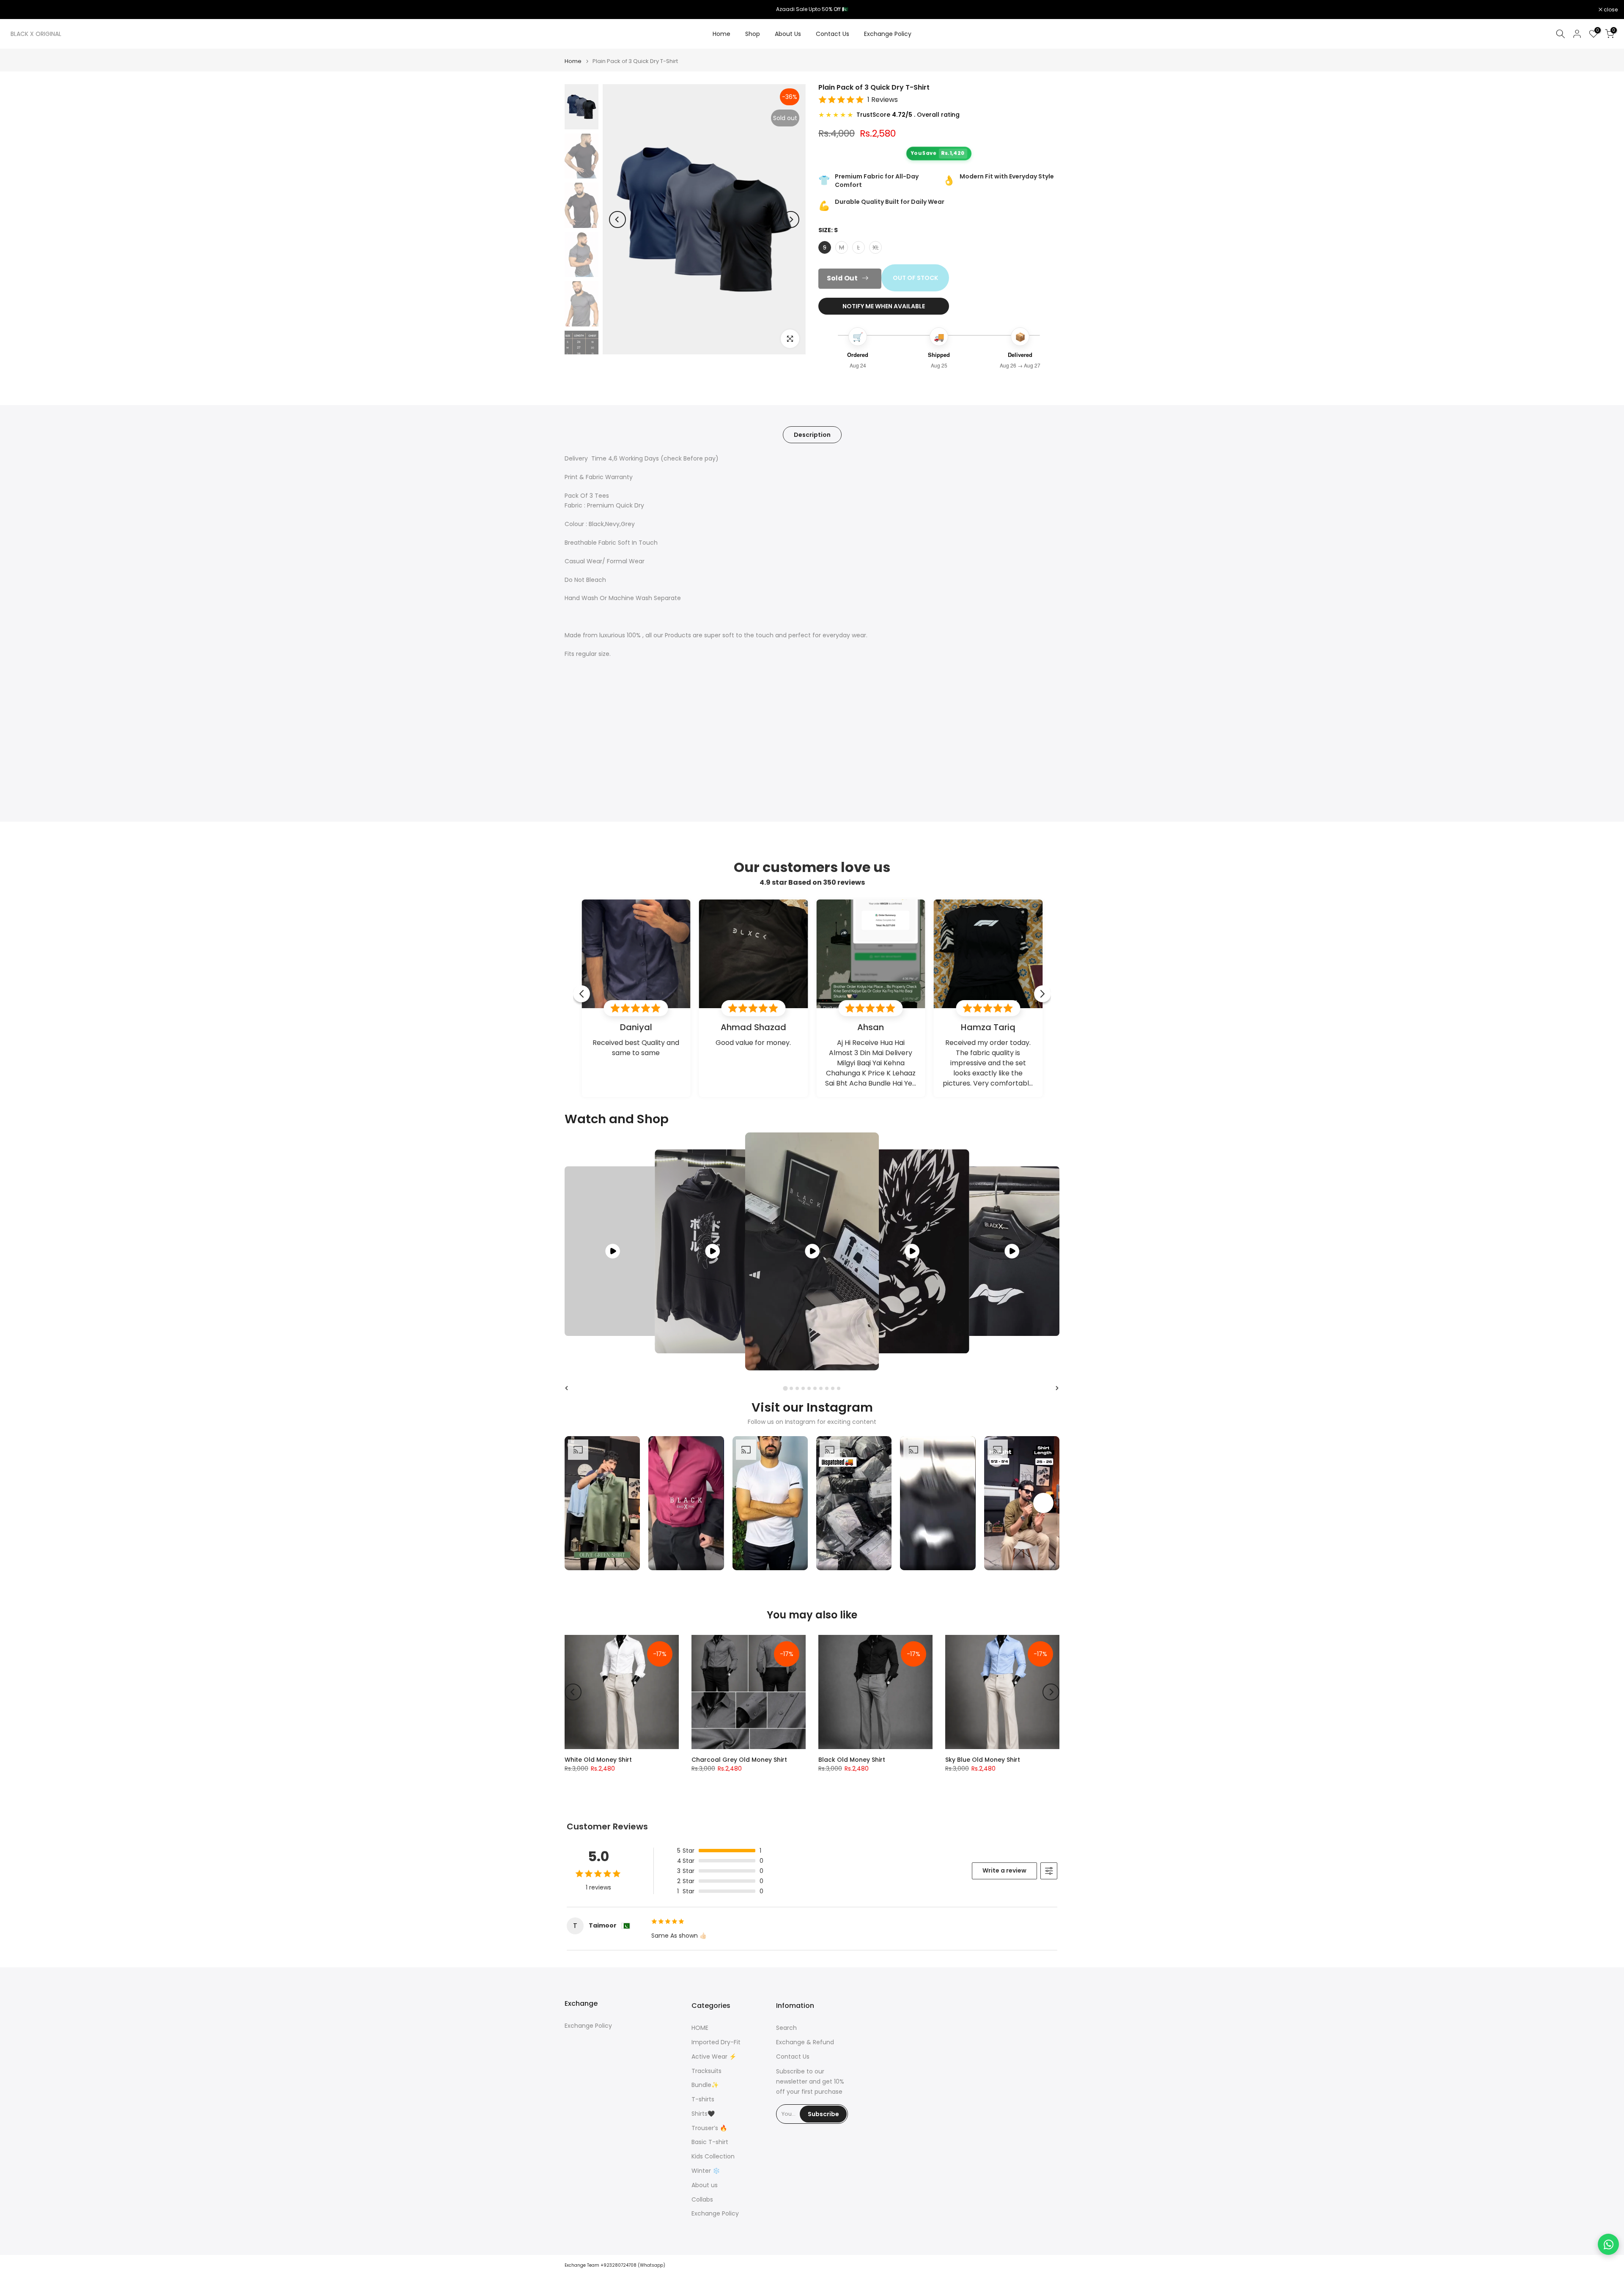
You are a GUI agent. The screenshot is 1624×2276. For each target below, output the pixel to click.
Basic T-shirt (710, 2142)
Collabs (702, 2200)
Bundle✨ (705, 2085)
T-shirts (703, 2099)
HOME (700, 2028)
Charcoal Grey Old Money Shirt (739, 1760)
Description (812, 435)
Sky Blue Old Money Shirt (983, 1760)
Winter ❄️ (706, 2171)
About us (705, 2185)
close (18, 10)
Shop (753, 34)
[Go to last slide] (567, 1388)
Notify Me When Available (884, 306)
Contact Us (833, 34)
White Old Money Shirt (598, 1760)
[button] (602, 1503)
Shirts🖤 (703, 2114)
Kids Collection (713, 2157)
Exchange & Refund (805, 2042)
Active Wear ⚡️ (714, 2057)
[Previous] (617, 219)
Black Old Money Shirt (852, 1760)
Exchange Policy (888, 34)
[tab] (785, 1388)
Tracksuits (706, 2071)
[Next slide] (1057, 1388)
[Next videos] (1043, 1503)
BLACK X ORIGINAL (36, 34)
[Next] (791, 219)
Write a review (1004, 1870)
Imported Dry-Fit (716, 2042)
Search (786, 2028)
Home (721, 34)
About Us (788, 34)
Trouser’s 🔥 (709, 2128)
